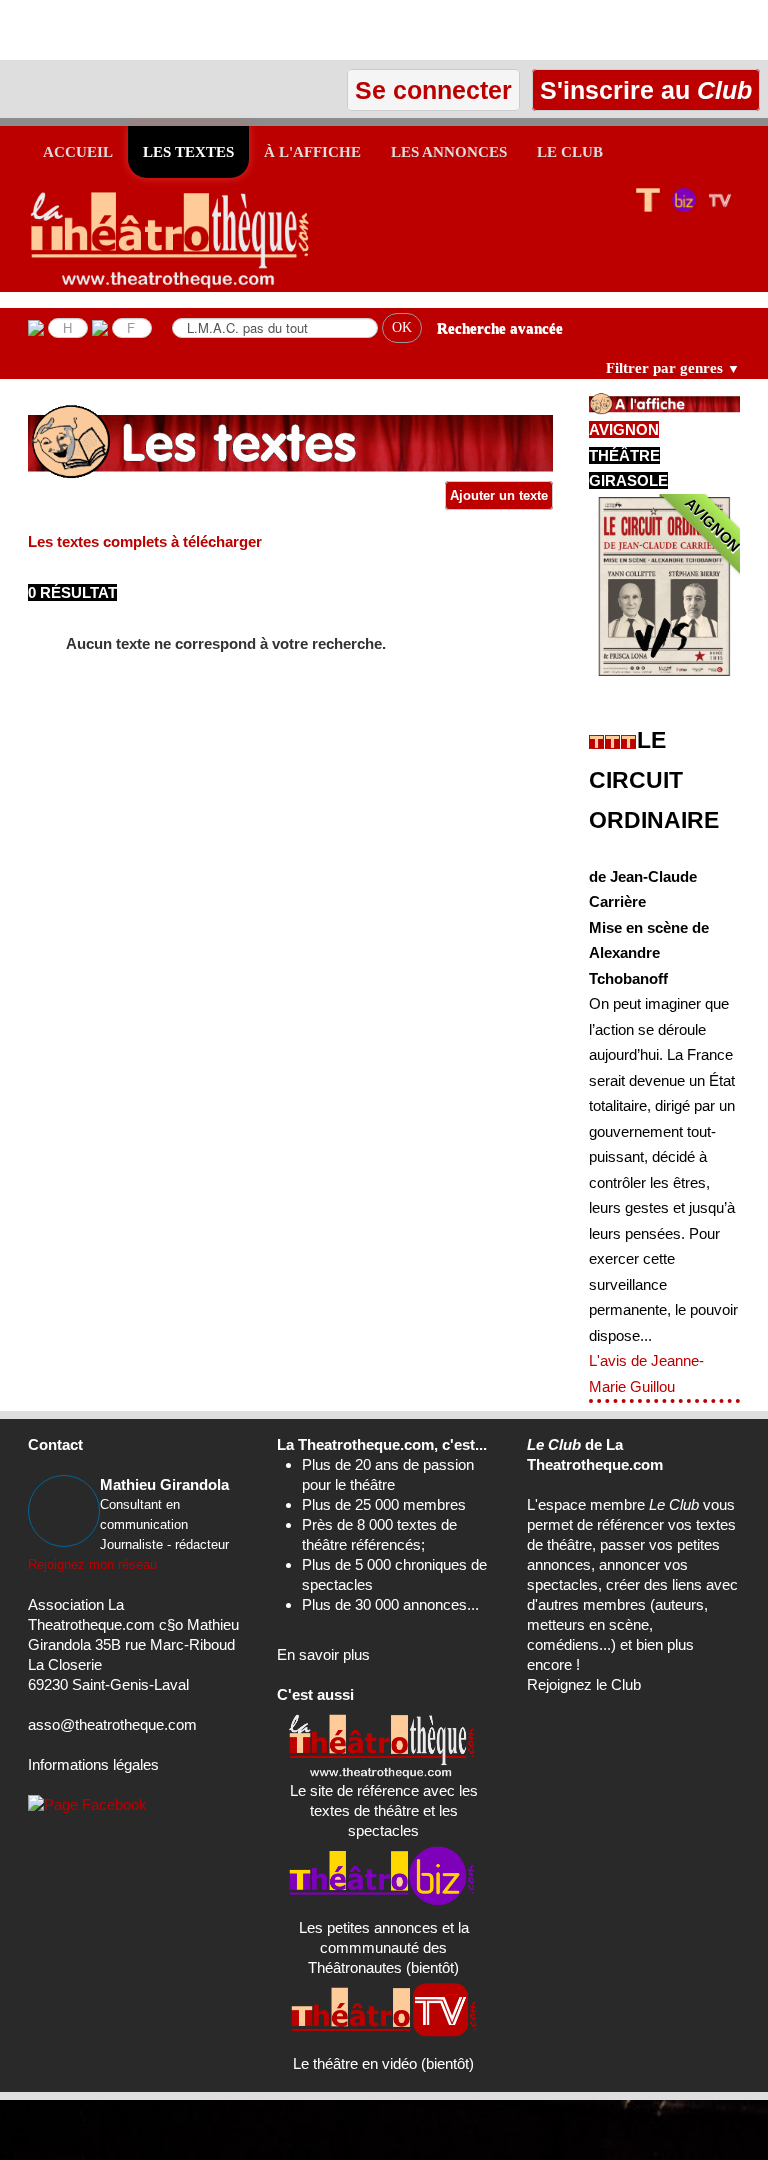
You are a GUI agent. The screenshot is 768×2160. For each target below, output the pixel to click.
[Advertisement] (234, 30)
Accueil (78, 152)
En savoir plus (323, 1654)
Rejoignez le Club (584, 1684)
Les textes (188, 152)
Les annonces (449, 152)
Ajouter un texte (499, 495)
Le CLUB (570, 152)
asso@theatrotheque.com (112, 1724)
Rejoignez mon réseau (92, 1564)
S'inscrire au (642, 90)
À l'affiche (312, 152)
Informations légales (93, 1764)
